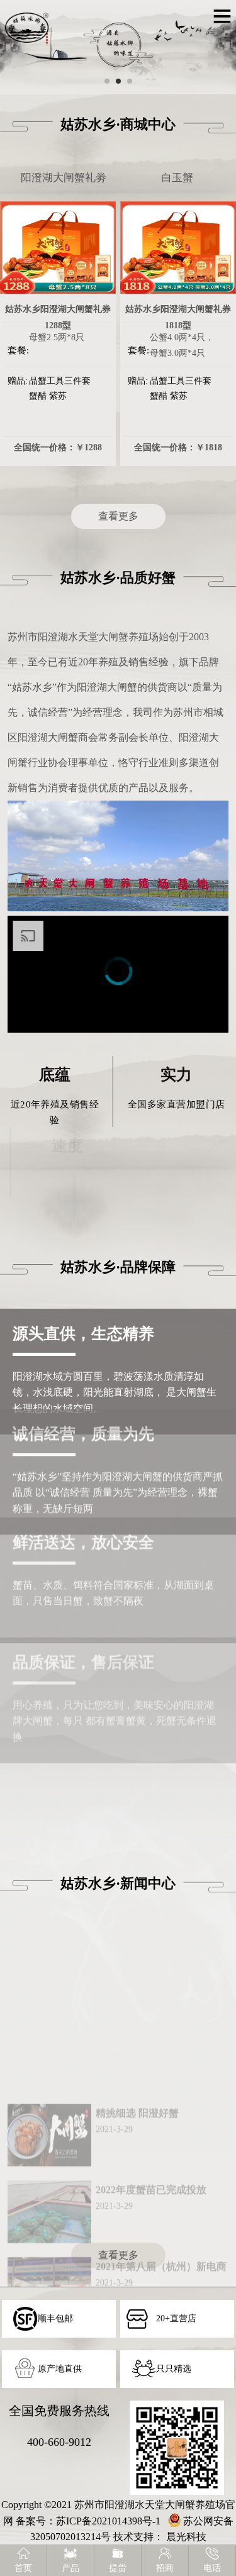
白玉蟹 (177, 178)
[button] (107, 81)
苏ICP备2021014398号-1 (108, 2521)
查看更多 (118, 516)
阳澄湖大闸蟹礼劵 (64, 178)
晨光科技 (186, 2537)
